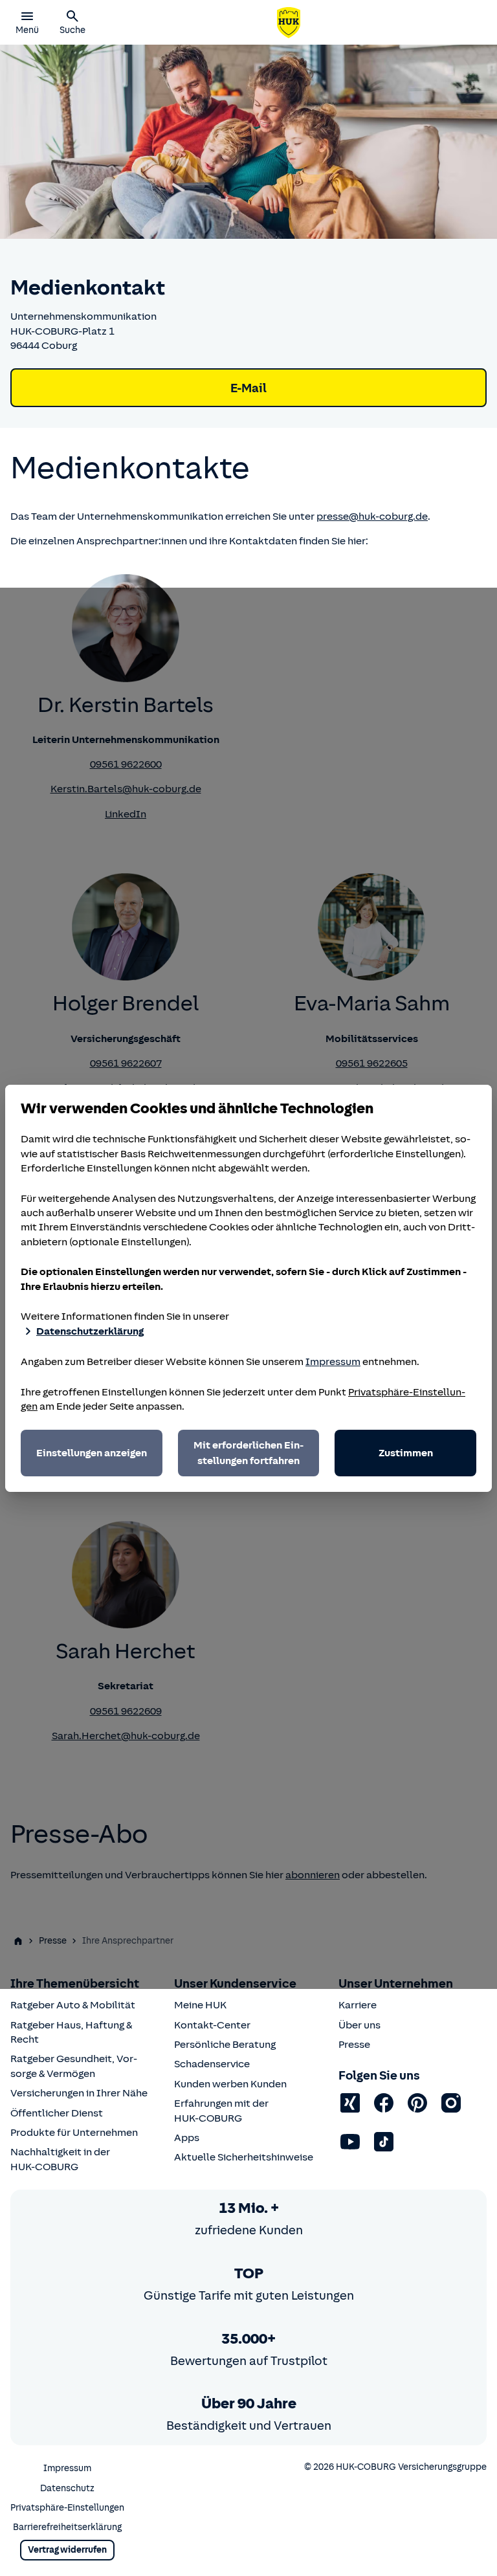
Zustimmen (406, 1453)
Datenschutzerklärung (90, 1331)
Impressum (333, 1362)
